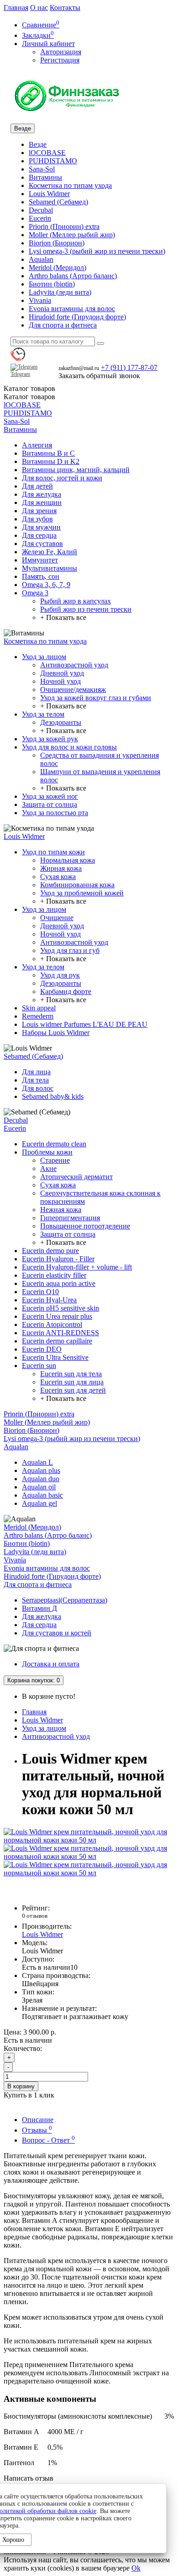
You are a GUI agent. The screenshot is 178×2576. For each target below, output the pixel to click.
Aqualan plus (41, 1470)
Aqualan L (37, 1462)
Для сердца (39, 535)
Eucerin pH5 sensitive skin (60, 1308)
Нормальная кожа (68, 860)
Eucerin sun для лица (72, 1382)
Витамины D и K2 (51, 461)
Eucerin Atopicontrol (52, 1324)
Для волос (38, 1088)
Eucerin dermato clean (54, 1144)
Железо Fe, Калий (50, 552)
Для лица (36, 1072)
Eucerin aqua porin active (59, 1283)
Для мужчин (41, 527)
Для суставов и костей (57, 1633)
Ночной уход (60, 681)
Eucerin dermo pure (50, 1251)
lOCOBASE (47, 153)
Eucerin (40, 218)
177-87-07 (129, 367)
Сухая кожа (58, 877)
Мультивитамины (50, 568)
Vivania (40, 300)
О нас (39, 8)
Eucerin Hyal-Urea (49, 1300)
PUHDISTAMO (53, 161)
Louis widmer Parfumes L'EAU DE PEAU (85, 1024)
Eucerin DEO (42, 1349)
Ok (136, 2568)
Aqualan (41, 259)
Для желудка (42, 494)
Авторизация (61, 52)
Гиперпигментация (70, 1218)
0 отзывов (35, 1916)
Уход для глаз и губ (70, 950)
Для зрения (39, 511)
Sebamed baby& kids (53, 1096)
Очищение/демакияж (73, 690)
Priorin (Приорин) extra (64, 226)
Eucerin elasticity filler (54, 1275)
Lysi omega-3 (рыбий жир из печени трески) (97, 251)
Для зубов (37, 519)
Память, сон (41, 576)
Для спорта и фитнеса (63, 325)
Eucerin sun (39, 1366)
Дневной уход (62, 673)
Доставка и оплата (51, 1664)
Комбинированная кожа (77, 885)
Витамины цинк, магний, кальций (76, 470)
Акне (48, 1168)
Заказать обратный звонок (99, 376)
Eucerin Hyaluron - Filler (58, 1259)
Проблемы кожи (47, 1152)
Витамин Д (39, 1608)
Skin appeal (39, 1008)
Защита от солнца (50, 804)
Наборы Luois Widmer (56, 1033)
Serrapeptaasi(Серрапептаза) (65, 1600)
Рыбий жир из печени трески (86, 609)
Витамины (45, 177)
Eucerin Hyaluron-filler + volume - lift (77, 1267)
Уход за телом (43, 714)
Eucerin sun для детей (73, 1390)
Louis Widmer (49, 194)
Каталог (29, 397)
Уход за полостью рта (55, 813)
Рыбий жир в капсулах (76, 601)
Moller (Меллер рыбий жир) (72, 235)
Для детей (37, 486)
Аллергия (37, 445)
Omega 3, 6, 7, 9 (46, 585)
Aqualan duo (41, 1479)
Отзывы (37, 2130)
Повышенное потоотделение (85, 1226)
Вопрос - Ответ (48, 2140)
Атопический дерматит (76, 1177)
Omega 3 (35, 593)
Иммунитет (40, 560)
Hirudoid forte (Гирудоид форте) (77, 317)
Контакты (65, 8)
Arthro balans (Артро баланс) (73, 276)
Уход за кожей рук (50, 739)
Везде (38, 144)
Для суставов (42, 544)
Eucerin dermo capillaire (57, 1341)
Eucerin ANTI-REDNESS (60, 1333)
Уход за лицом (44, 657)
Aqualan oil (39, 1487)
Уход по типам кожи (53, 852)
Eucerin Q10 (40, 1292)
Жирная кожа (61, 868)
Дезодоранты (61, 722)
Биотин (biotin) (52, 284)
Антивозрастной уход (74, 665)
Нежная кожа (61, 1210)
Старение (55, 1160)
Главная (16, 8)
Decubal (41, 210)
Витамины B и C (48, 453)
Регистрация (60, 60)
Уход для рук (60, 975)
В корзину (21, 2086)
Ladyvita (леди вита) (60, 292)
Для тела (35, 1080)
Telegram (20, 374)
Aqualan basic (42, 1495)
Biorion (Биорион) (57, 243)
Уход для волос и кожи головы (69, 747)
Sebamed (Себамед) (58, 202)
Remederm (38, 1016)
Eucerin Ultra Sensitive (55, 1357)
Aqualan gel (39, 1503)
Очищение (57, 918)
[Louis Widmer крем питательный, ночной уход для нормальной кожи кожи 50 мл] (89, 1840)
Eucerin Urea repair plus (57, 1316)
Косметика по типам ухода (70, 185)
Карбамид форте (66, 991)
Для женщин (42, 502)
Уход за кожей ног (50, 796)
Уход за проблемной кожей (82, 893)
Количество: (23, 2048)
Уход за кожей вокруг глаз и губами (96, 698)
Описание (38, 2120)
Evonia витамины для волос (72, 309)
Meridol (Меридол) (58, 268)
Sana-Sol (42, 169)
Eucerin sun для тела (71, 1374)
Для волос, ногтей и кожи (62, 478)
